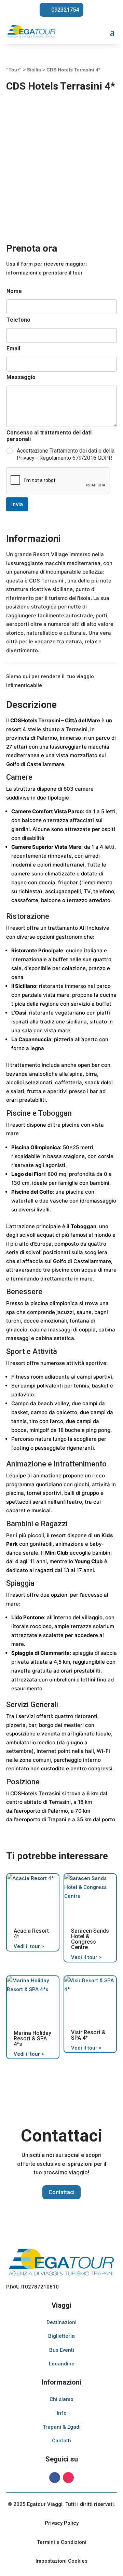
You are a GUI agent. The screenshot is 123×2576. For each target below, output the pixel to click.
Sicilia (34, 70)
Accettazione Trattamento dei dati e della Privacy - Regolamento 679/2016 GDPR (66, 454)
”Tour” (14, 70)
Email (13, 348)
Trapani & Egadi (62, 2427)
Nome (14, 291)
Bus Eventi (62, 2350)
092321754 (65, 10)
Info (62, 2413)
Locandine (62, 2364)
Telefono (18, 320)
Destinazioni (61, 2322)
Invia (17, 504)
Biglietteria (61, 2336)
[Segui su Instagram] (68, 2478)
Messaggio (21, 377)
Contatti (61, 2441)
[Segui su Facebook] (55, 2478)
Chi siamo (61, 2399)
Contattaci (61, 2192)
